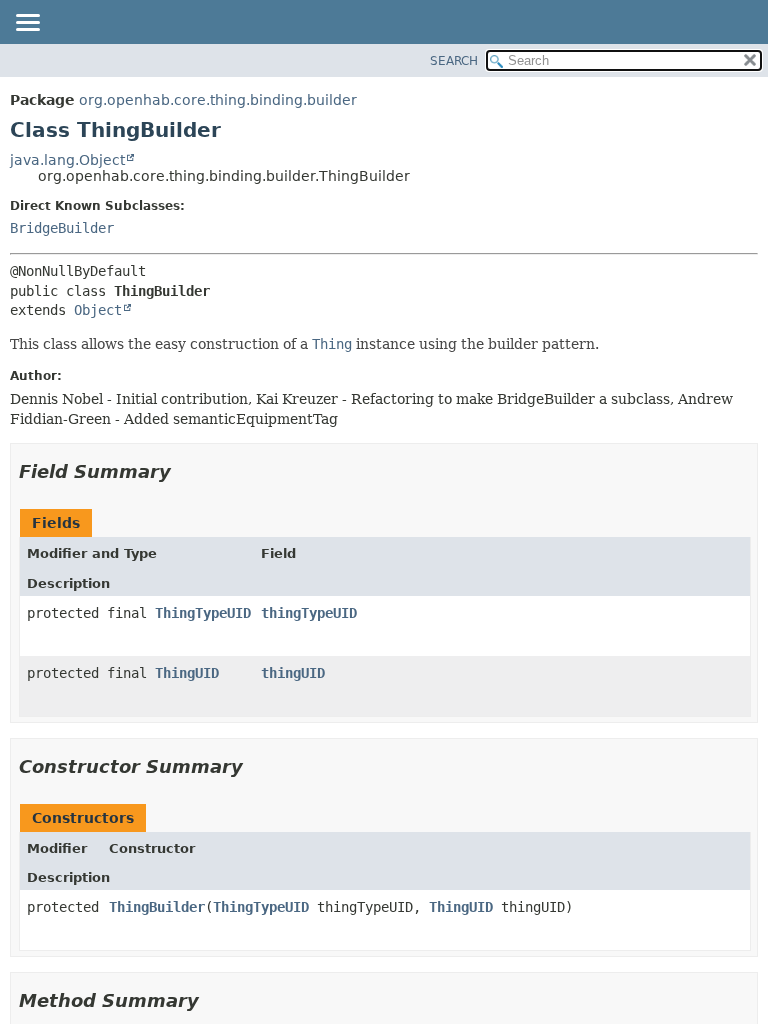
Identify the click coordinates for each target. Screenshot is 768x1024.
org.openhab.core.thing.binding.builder (218, 100)
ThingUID (187, 673)
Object (98, 310)
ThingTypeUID (203, 613)
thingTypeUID (309, 613)
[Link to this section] (185, 471)
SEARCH (454, 61)
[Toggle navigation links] (27, 24)
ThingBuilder (157, 907)
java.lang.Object (67, 160)
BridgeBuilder (62, 228)
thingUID (293, 673)
